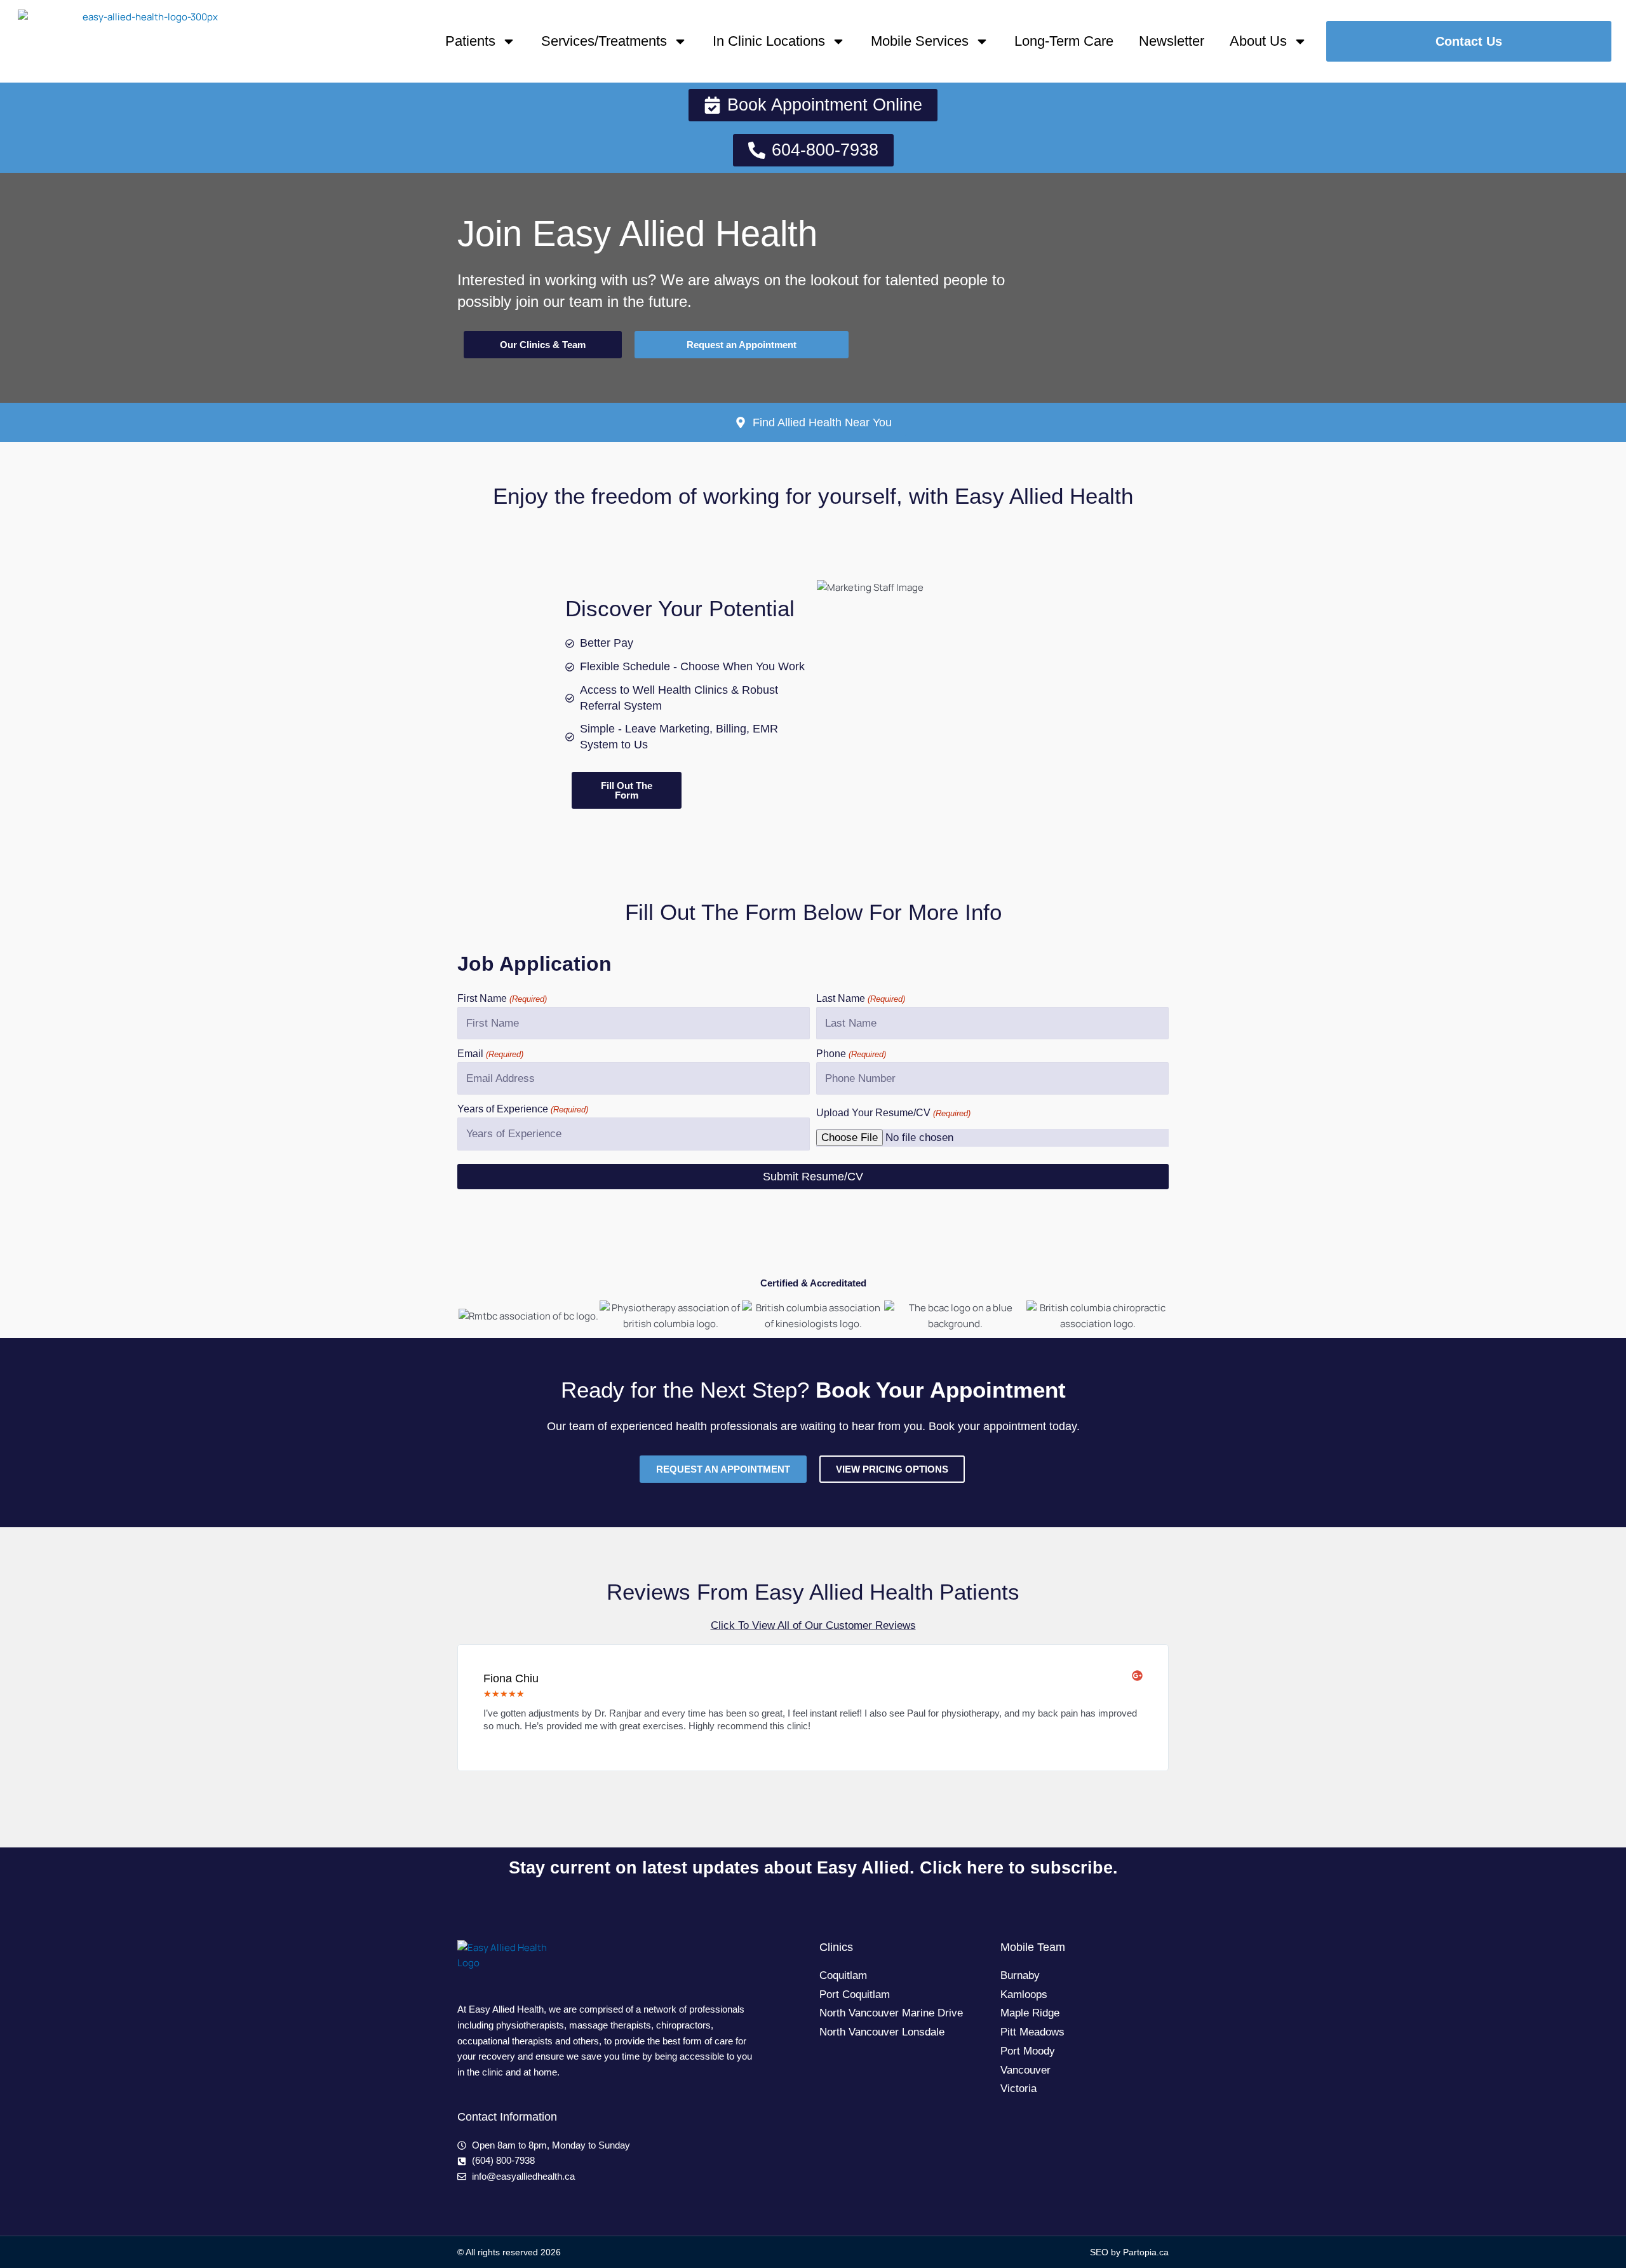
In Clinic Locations (769, 41)
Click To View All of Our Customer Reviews (813, 1625)
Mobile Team (1033, 1947)
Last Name (861, 998)
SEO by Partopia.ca (1129, 2252)
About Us (1258, 41)
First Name (502, 998)
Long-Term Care (1064, 41)
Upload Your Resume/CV (893, 1113)
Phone (851, 1054)
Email (490, 1054)
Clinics (836, 1947)
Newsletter (1172, 41)
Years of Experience (523, 1109)
